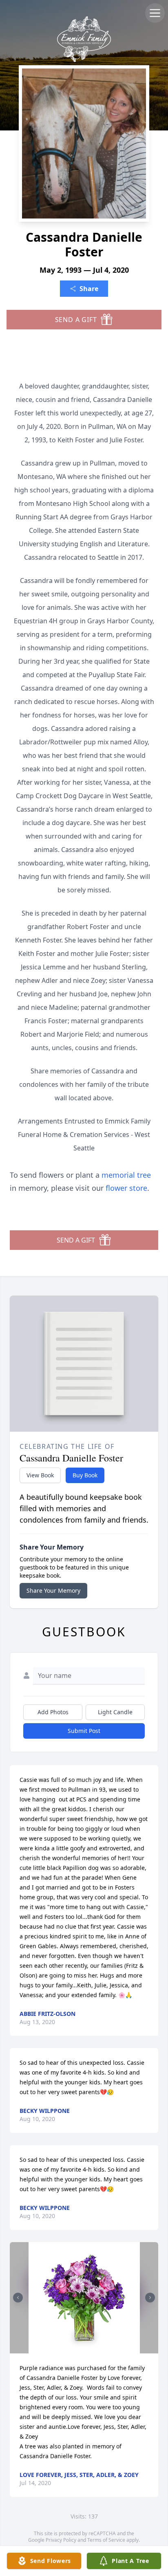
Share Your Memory (53, 1590)
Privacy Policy (61, 2540)
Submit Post (84, 1731)
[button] (84, 2298)
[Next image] (150, 2298)
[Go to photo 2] (86, 2349)
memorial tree (126, 1175)
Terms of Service (106, 2540)
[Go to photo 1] (82, 2349)
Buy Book (85, 1475)
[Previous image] (18, 2298)
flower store (126, 1188)
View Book (40, 1475)
